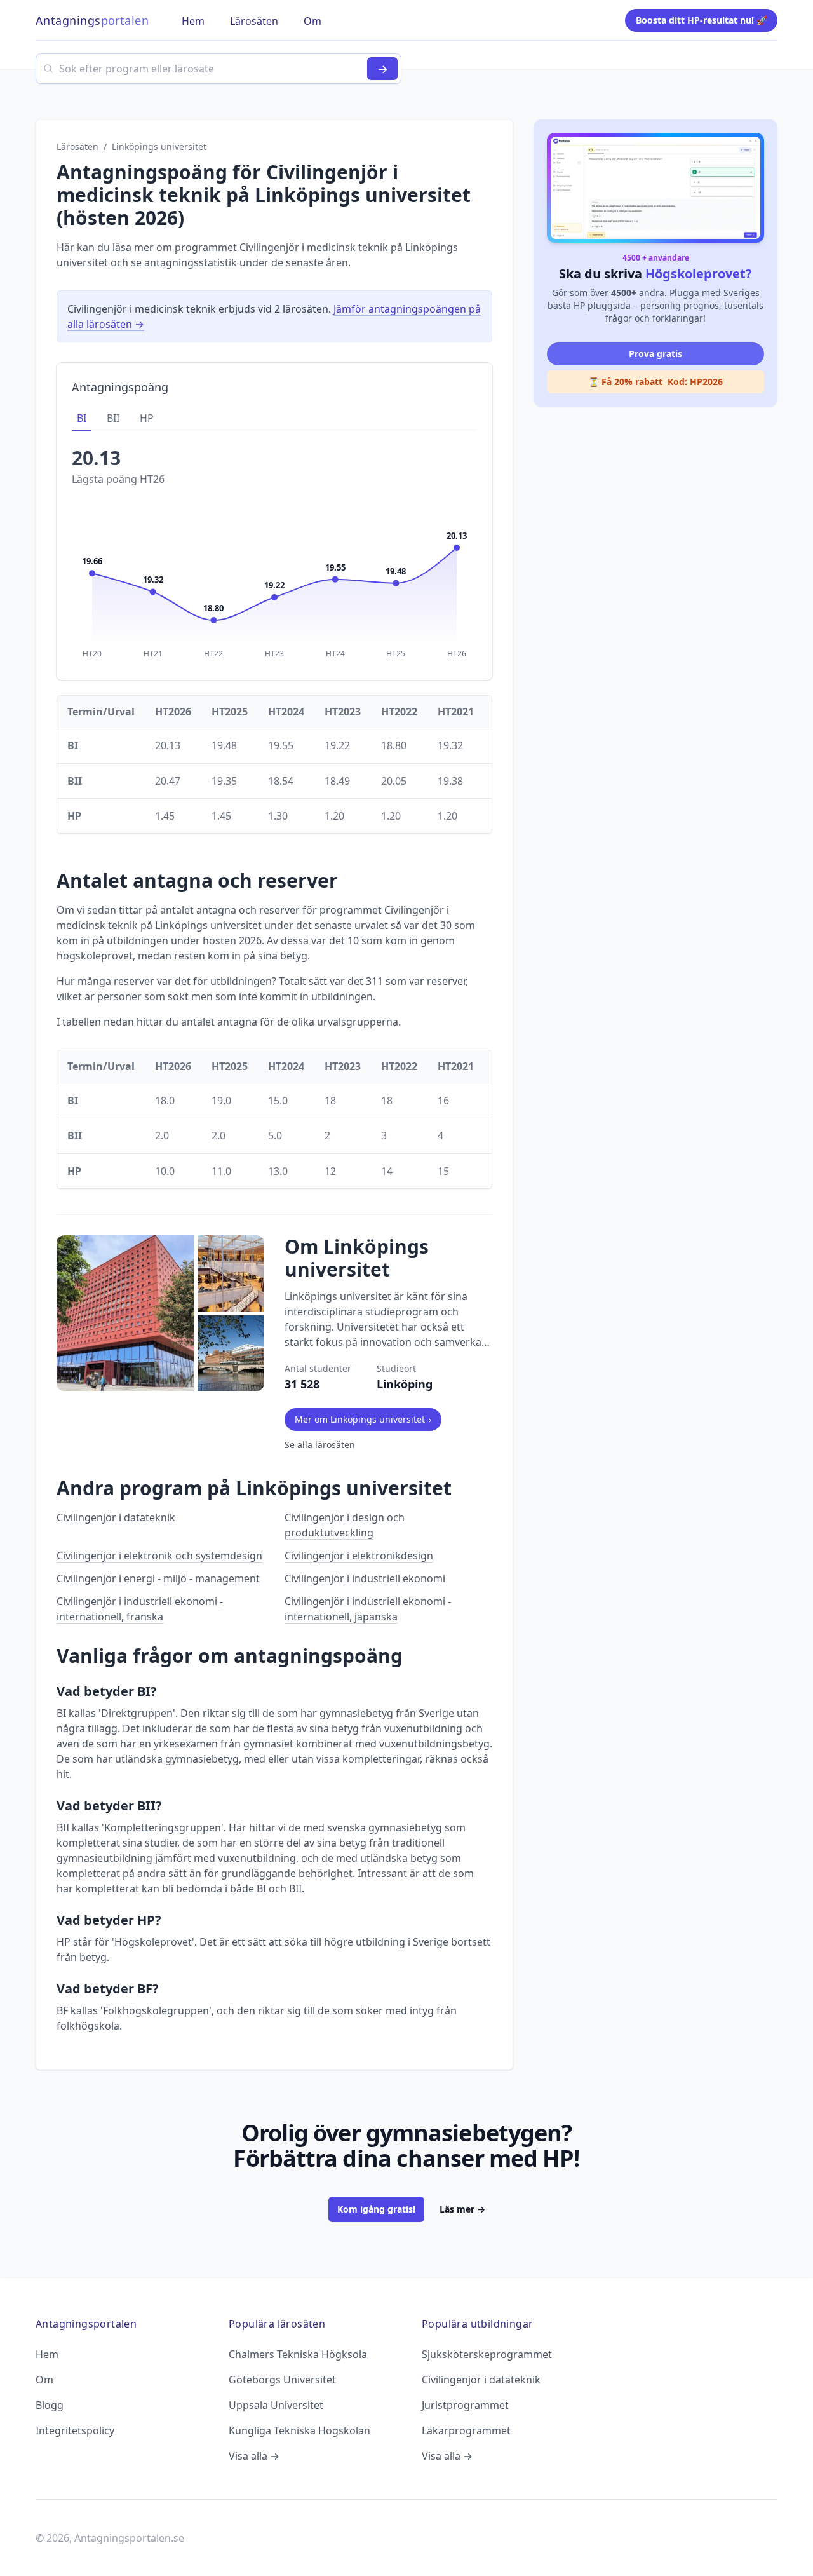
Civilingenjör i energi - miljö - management (158, 1578)
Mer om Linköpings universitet (363, 1419)
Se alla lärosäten (320, 1445)
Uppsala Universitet (276, 2405)
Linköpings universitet (159, 146)
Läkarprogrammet (466, 2430)
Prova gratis (655, 354)
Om (44, 2380)
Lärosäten (77, 146)
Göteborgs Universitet (282, 2380)
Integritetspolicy (75, 2430)
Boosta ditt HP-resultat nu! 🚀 (702, 20)
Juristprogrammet (465, 2405)
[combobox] (218, 69)
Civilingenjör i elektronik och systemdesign (159, 1556)
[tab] (82, 419)
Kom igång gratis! (376, 2209)
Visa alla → (254, 2456)
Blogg (50, 2405)
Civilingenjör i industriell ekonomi (365, 1578)
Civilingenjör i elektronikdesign (359, 1556)
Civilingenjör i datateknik (116, 1517)
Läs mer (462, 2209)
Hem (47, 2354)
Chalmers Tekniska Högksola (298, 2354)
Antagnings (92, 20)
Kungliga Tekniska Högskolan (299, 2430)
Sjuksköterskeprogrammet (487, 2354)
